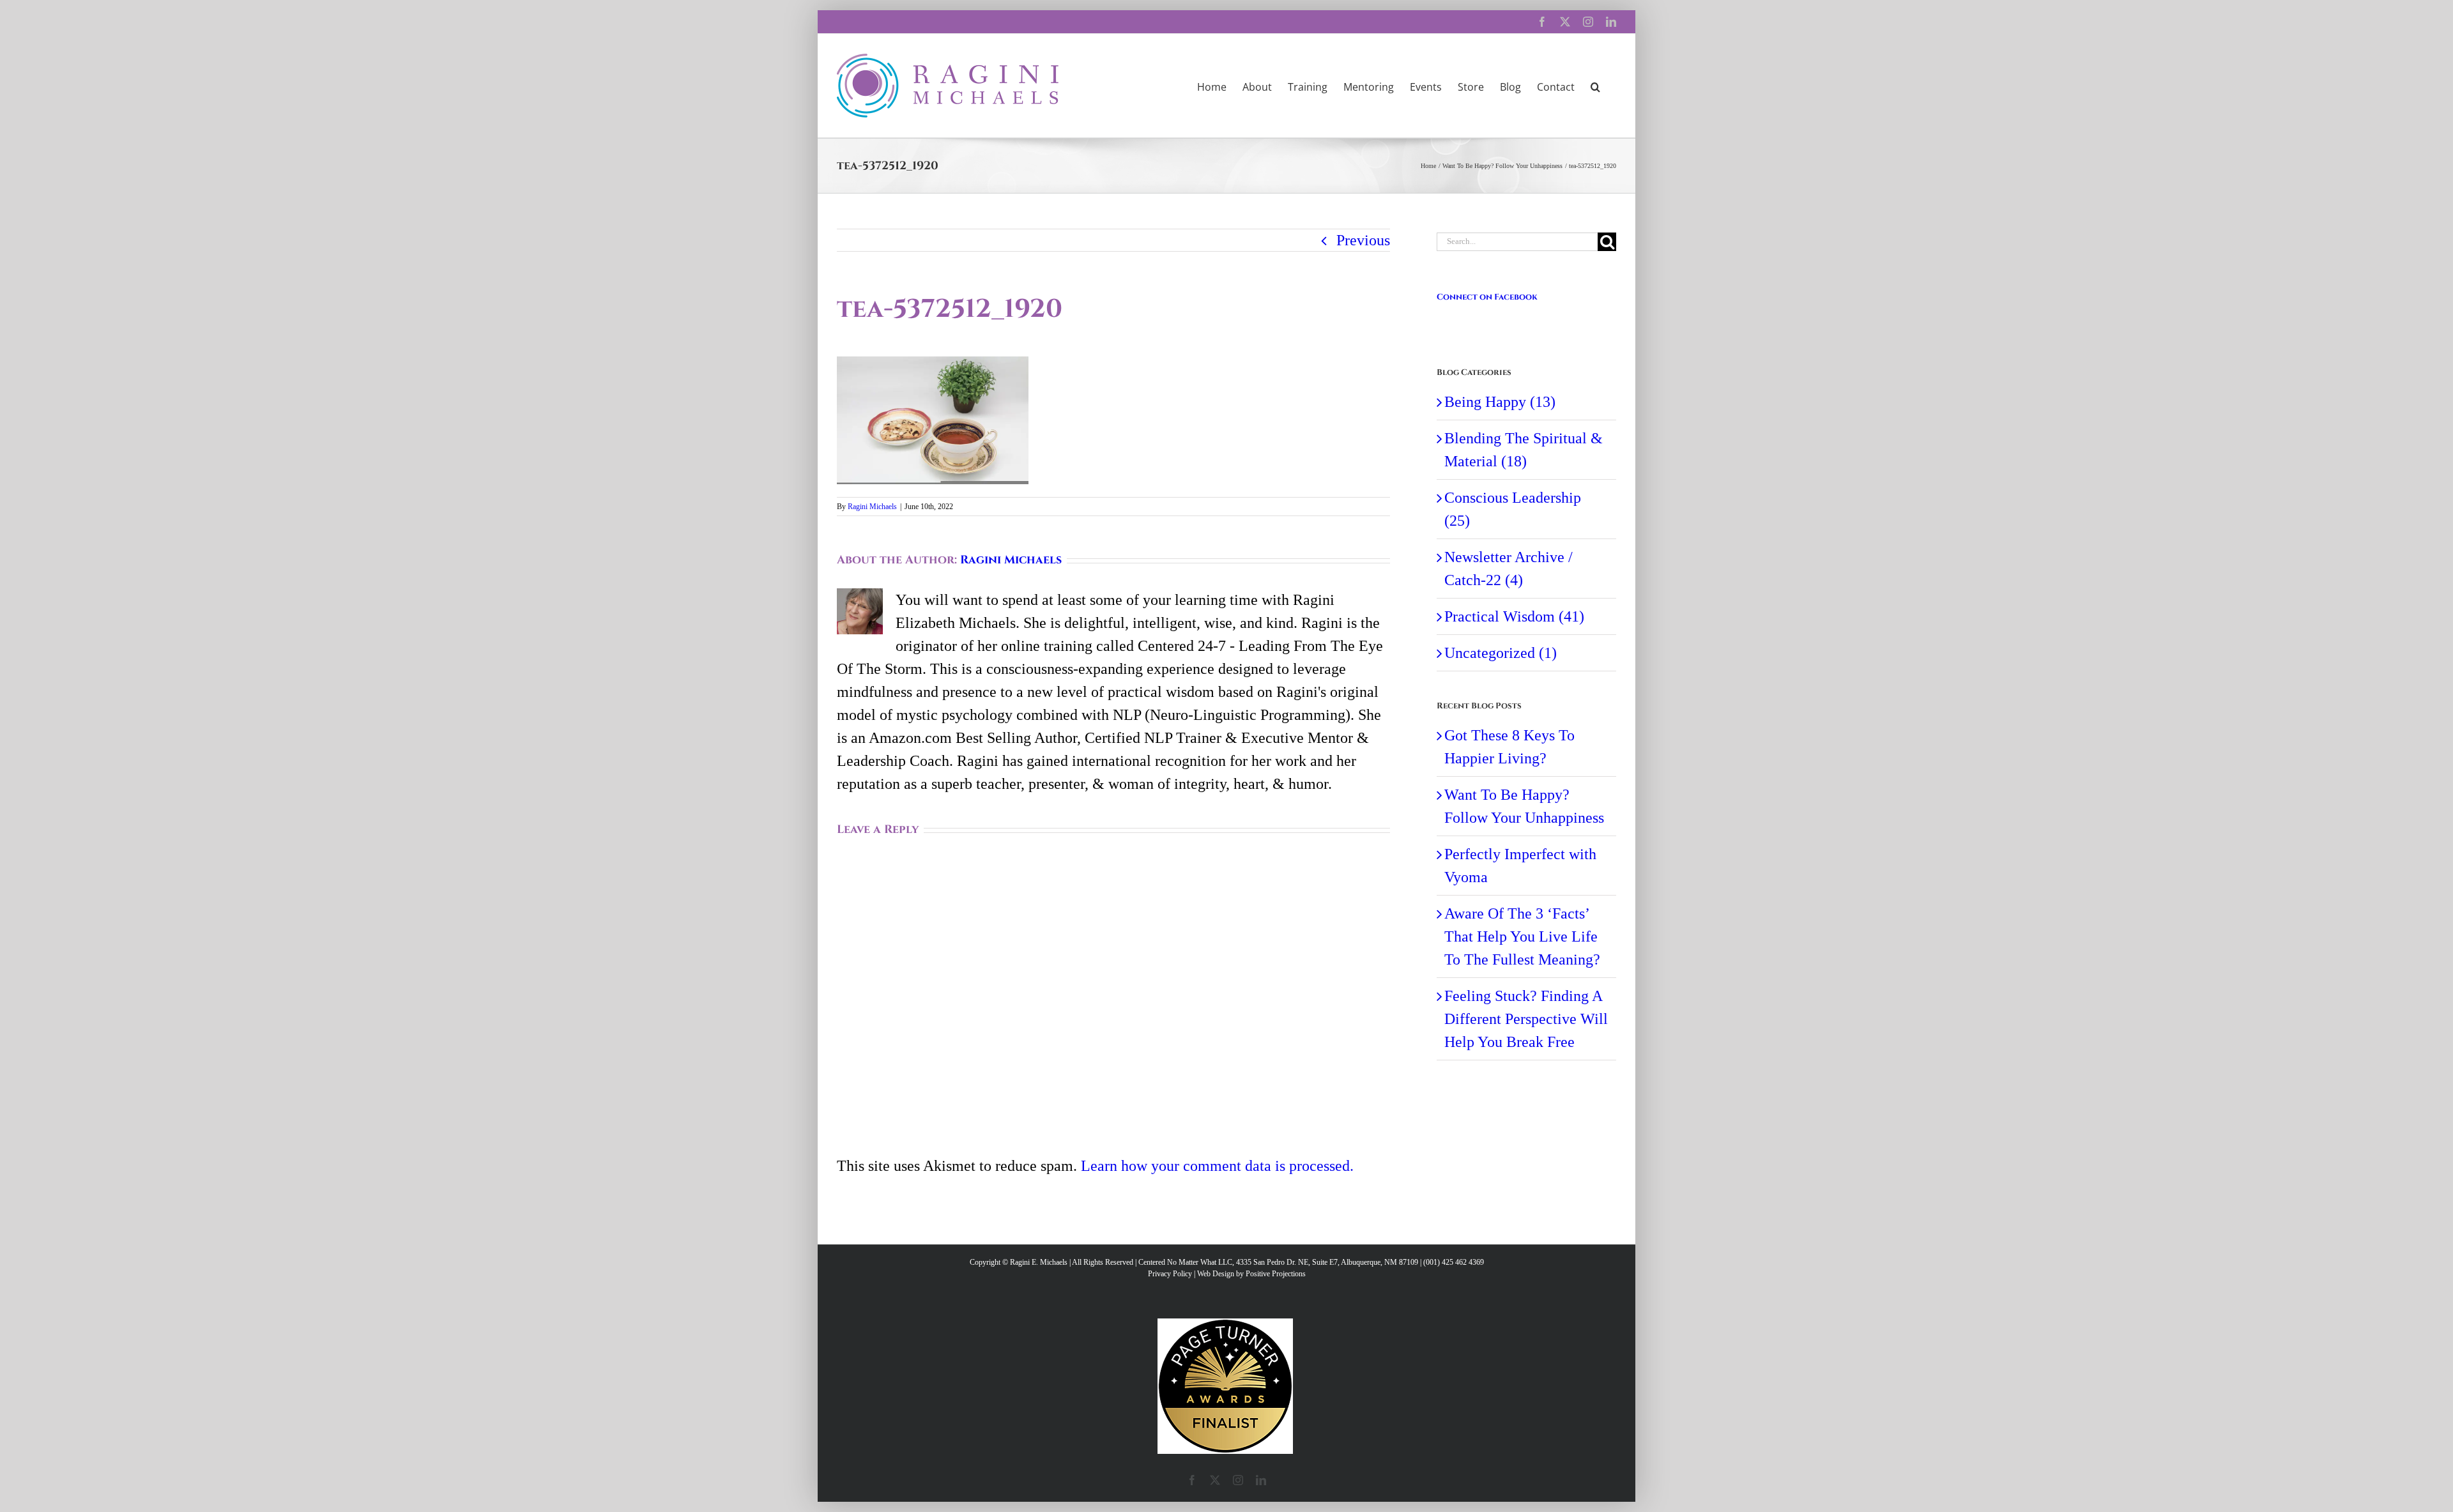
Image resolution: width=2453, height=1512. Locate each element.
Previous (1363, 240)
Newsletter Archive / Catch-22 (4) (1509, 569)
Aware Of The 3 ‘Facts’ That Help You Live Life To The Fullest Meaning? (1522, 936)
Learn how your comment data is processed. (1217, 1166)
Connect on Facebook (1487, 297)
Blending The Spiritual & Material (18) (1524, 450)
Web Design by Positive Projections (1251, 1274)
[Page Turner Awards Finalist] (1225, 1324)
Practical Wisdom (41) (1514, 616)
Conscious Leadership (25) (1513, 509)
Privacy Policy (1170, 1274)
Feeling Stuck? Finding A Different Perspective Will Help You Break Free (1526, 1019)
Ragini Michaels (872, 507)
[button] (1595, 86)
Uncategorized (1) (1501, 653)
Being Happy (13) (1500, 402)
